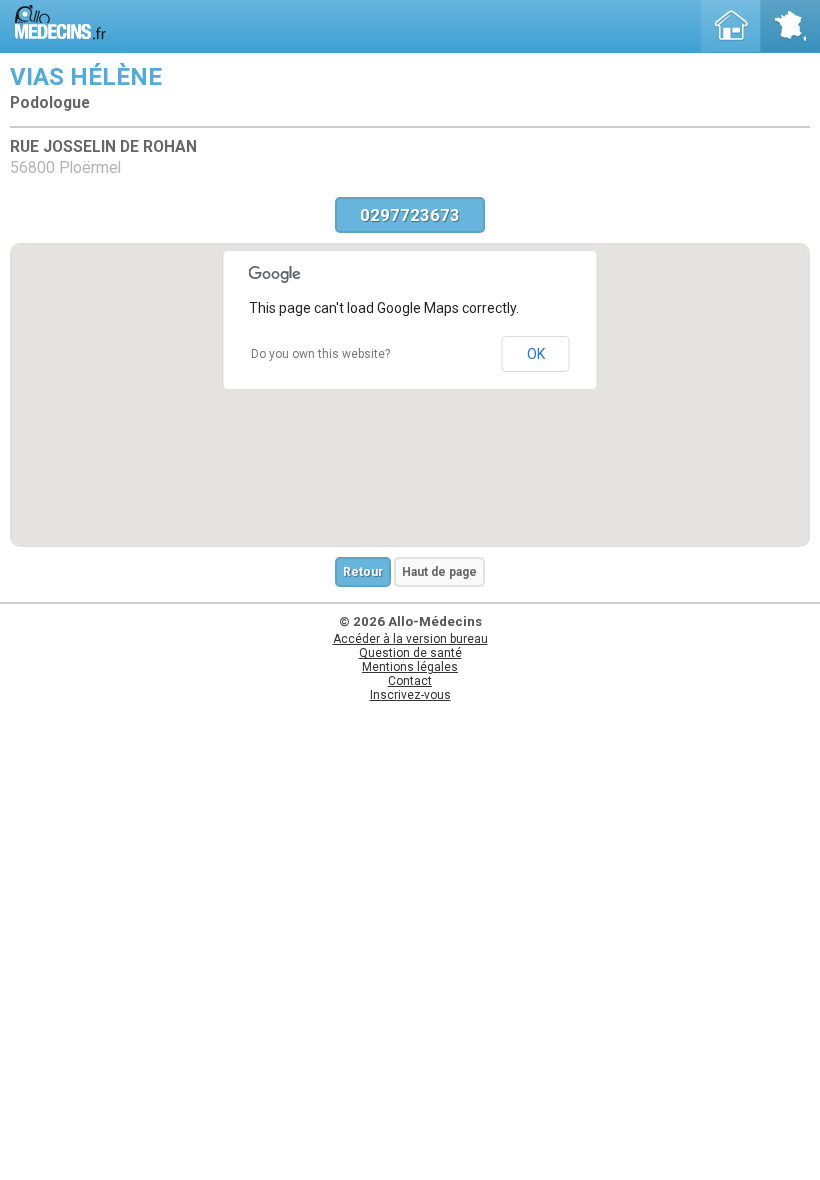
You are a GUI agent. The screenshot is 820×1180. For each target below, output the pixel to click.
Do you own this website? (320, 354)
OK (536, 354)
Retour (363, 572)
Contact (410, 681)
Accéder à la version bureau (410, 639)
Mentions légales (410, 667)
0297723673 (410, 215)
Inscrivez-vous (410, 695)
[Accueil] (731, 26)
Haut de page (439, 572)
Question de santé (410, 653)
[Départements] (790, 26)
